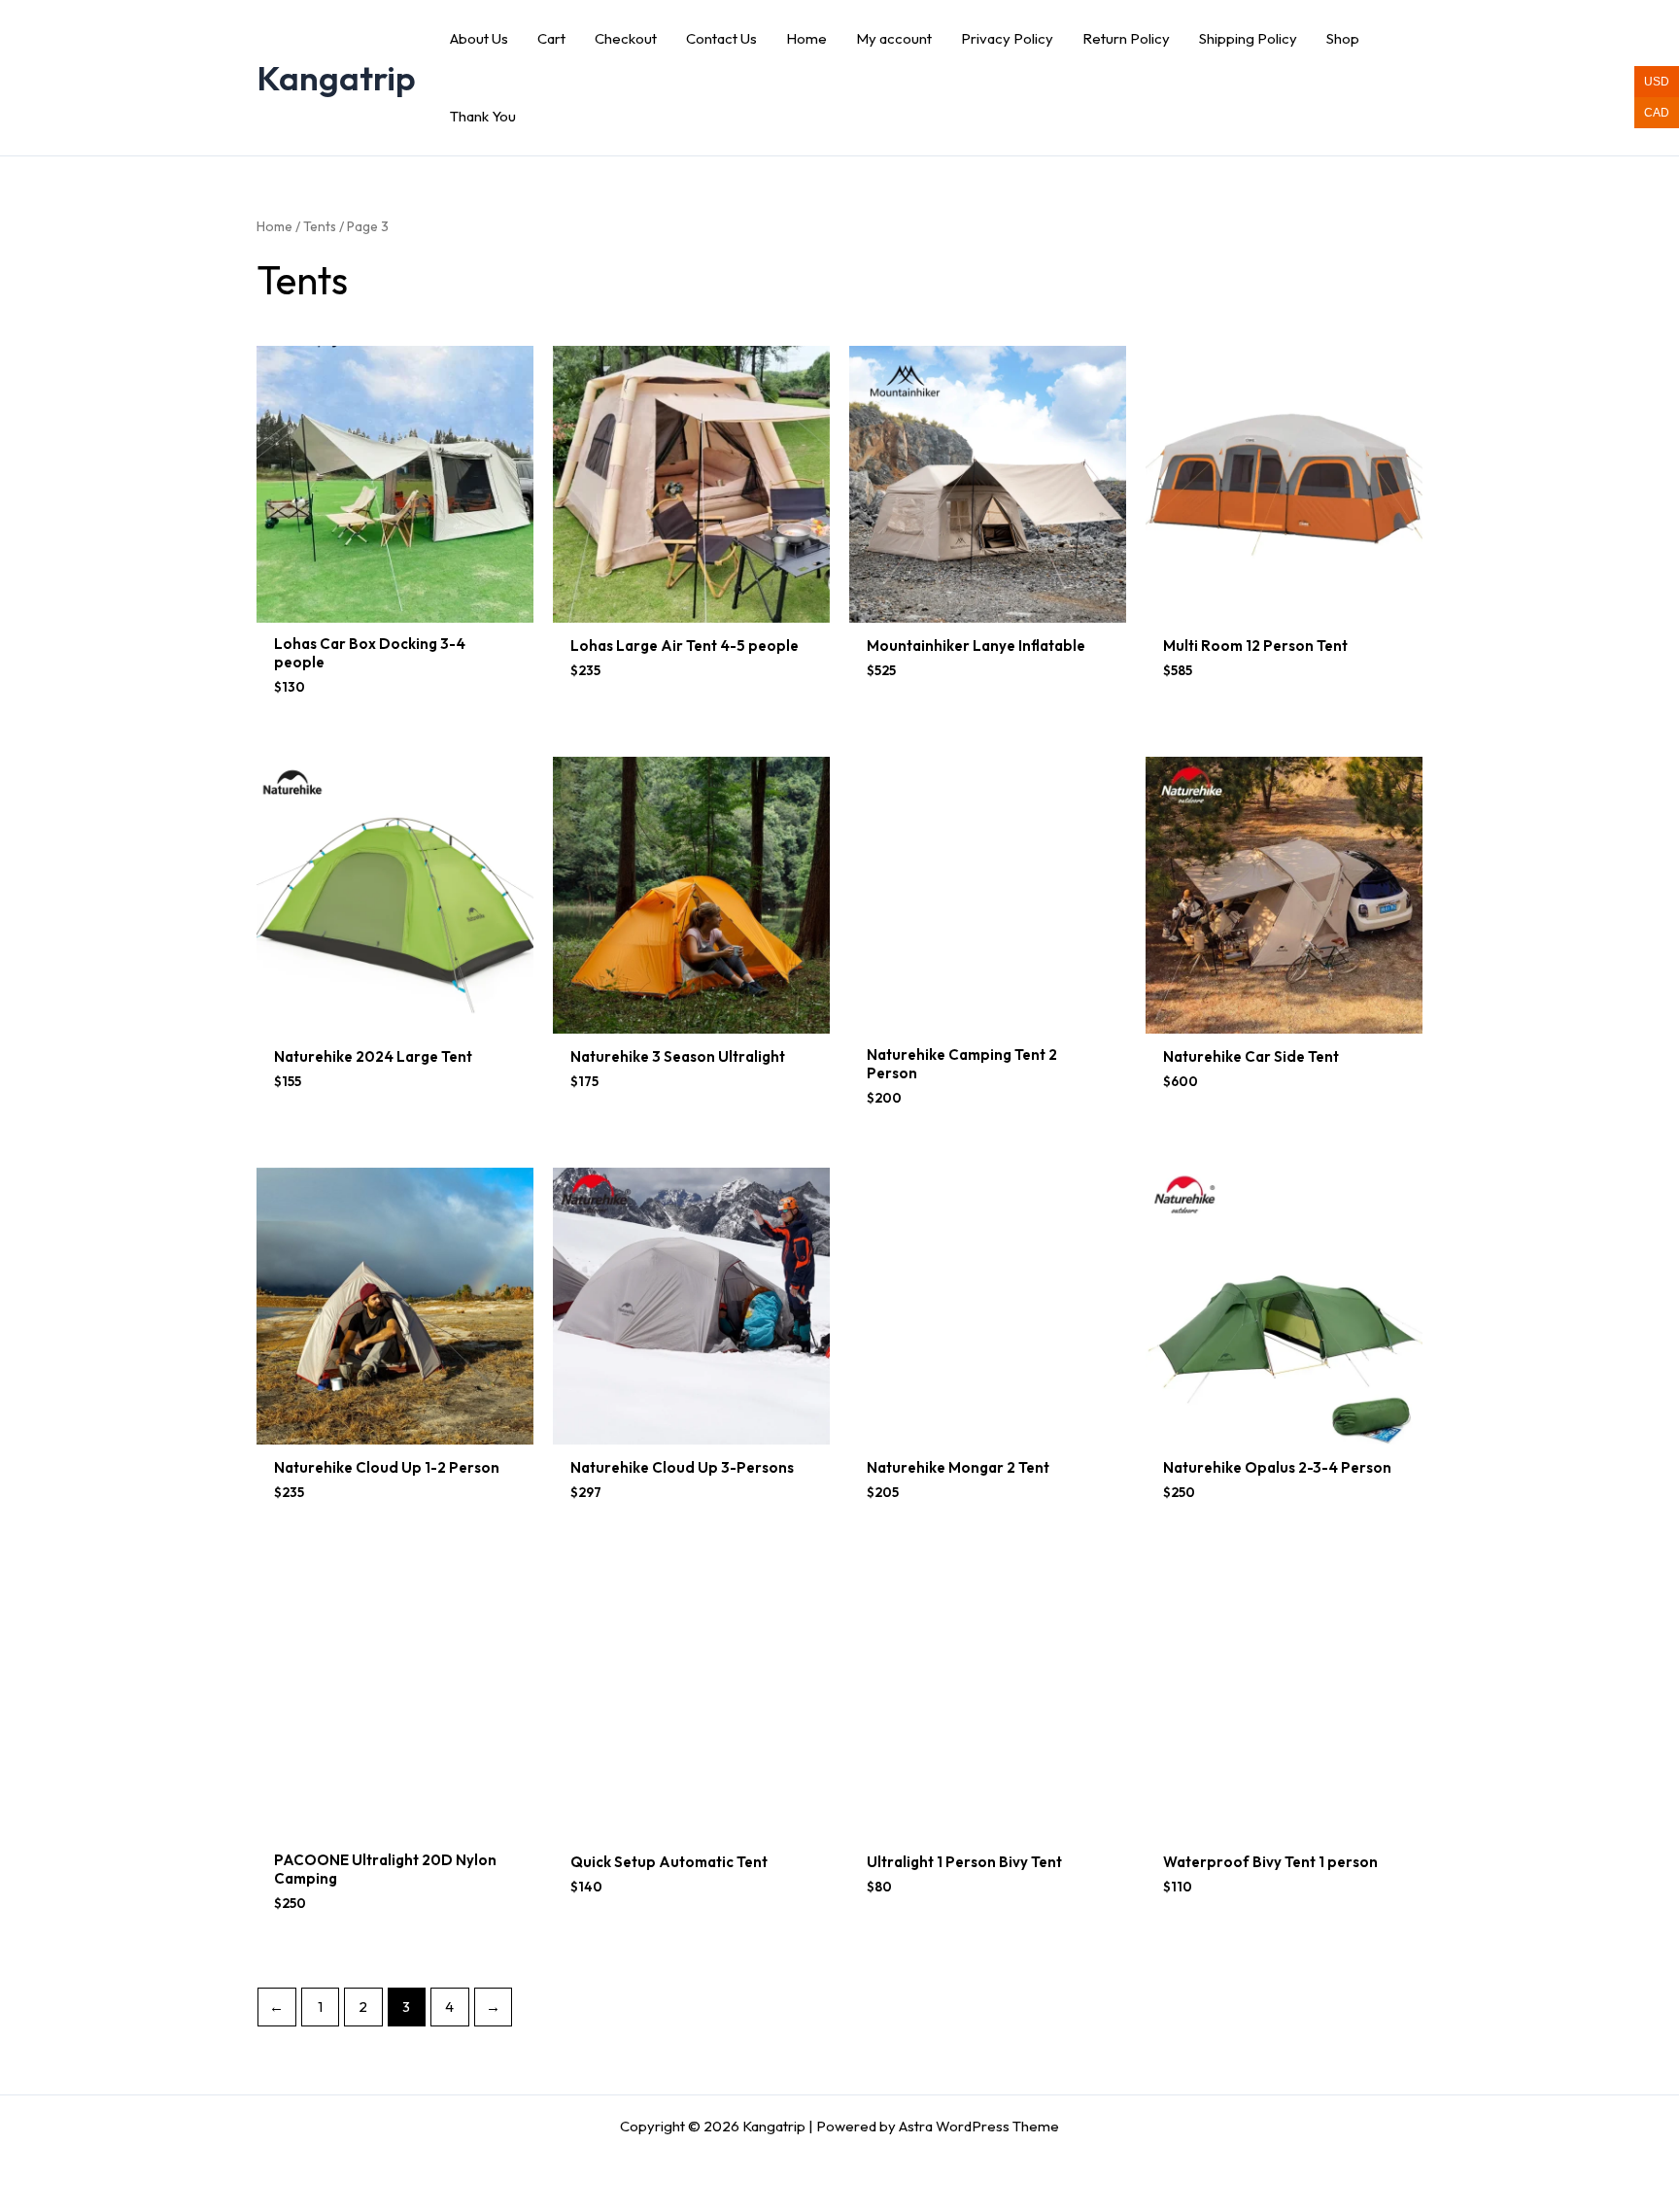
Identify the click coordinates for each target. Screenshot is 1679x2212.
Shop (1343, 38)
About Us (479, 38)
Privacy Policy (1007, 38)
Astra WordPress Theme (979, 2126)
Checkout (626, 38)
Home (806, 38)
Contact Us (721, 38)
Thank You (483, 116)
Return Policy (1126, 38)
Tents (320, 226)
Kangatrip (336, 78)
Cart (551, 38)
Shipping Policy (1248, 38)
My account (894, 38)
